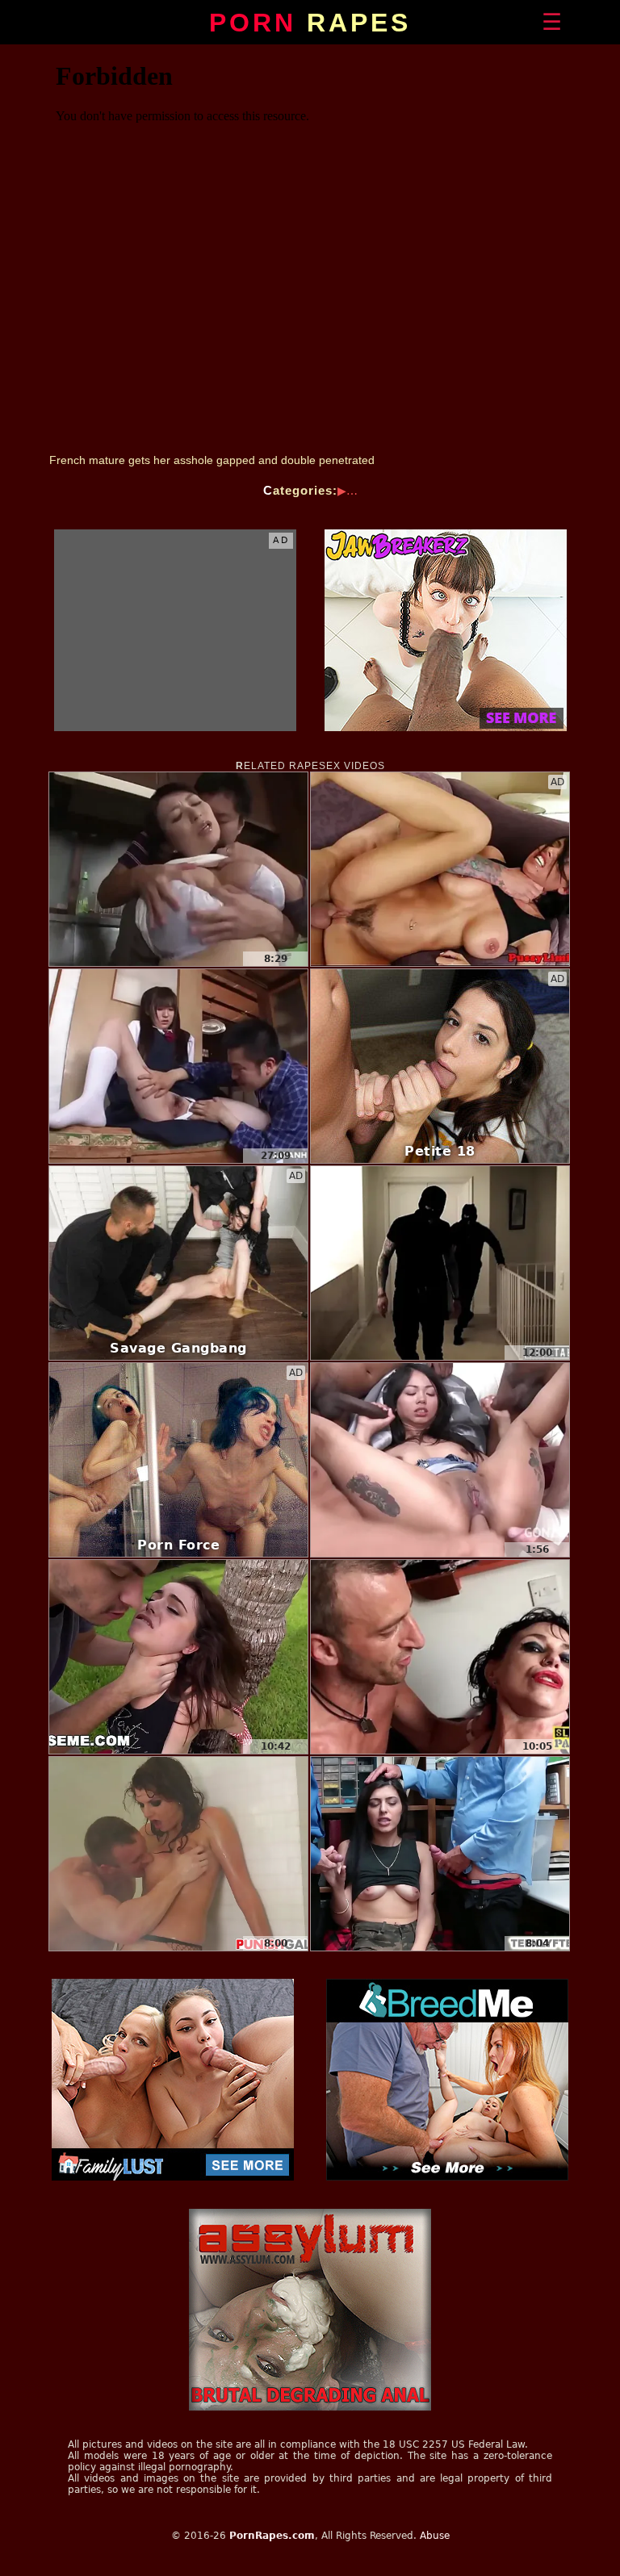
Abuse (435, 2536)
